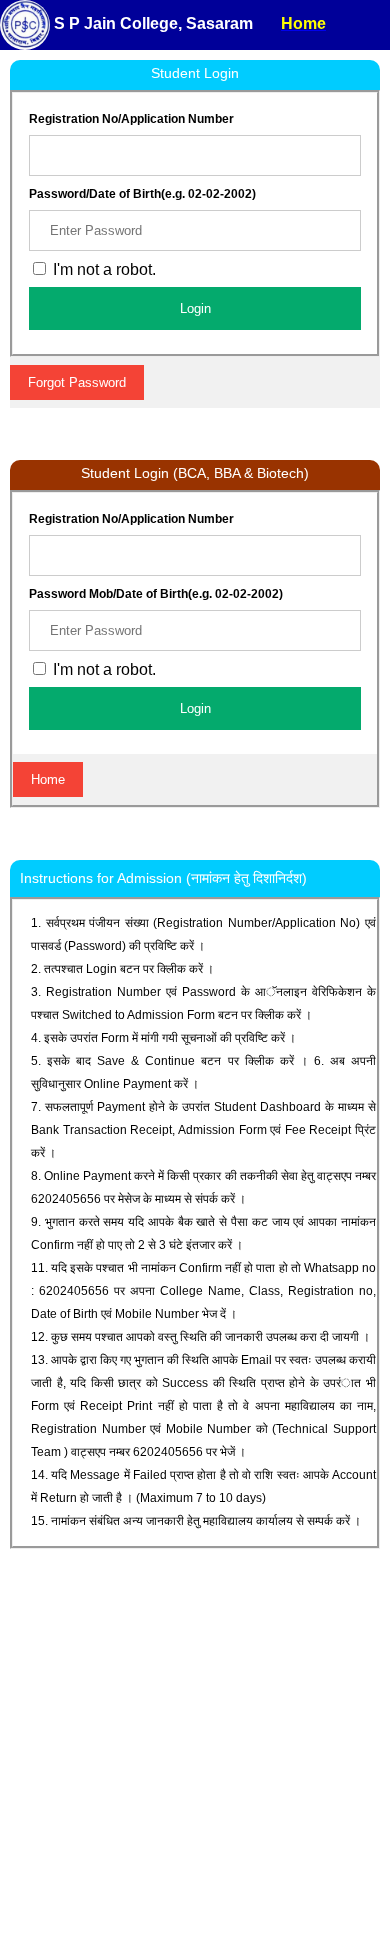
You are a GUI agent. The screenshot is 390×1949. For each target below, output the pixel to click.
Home (48, 779)
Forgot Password (77, 382)
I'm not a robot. (102, 669)
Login (195, 308)
